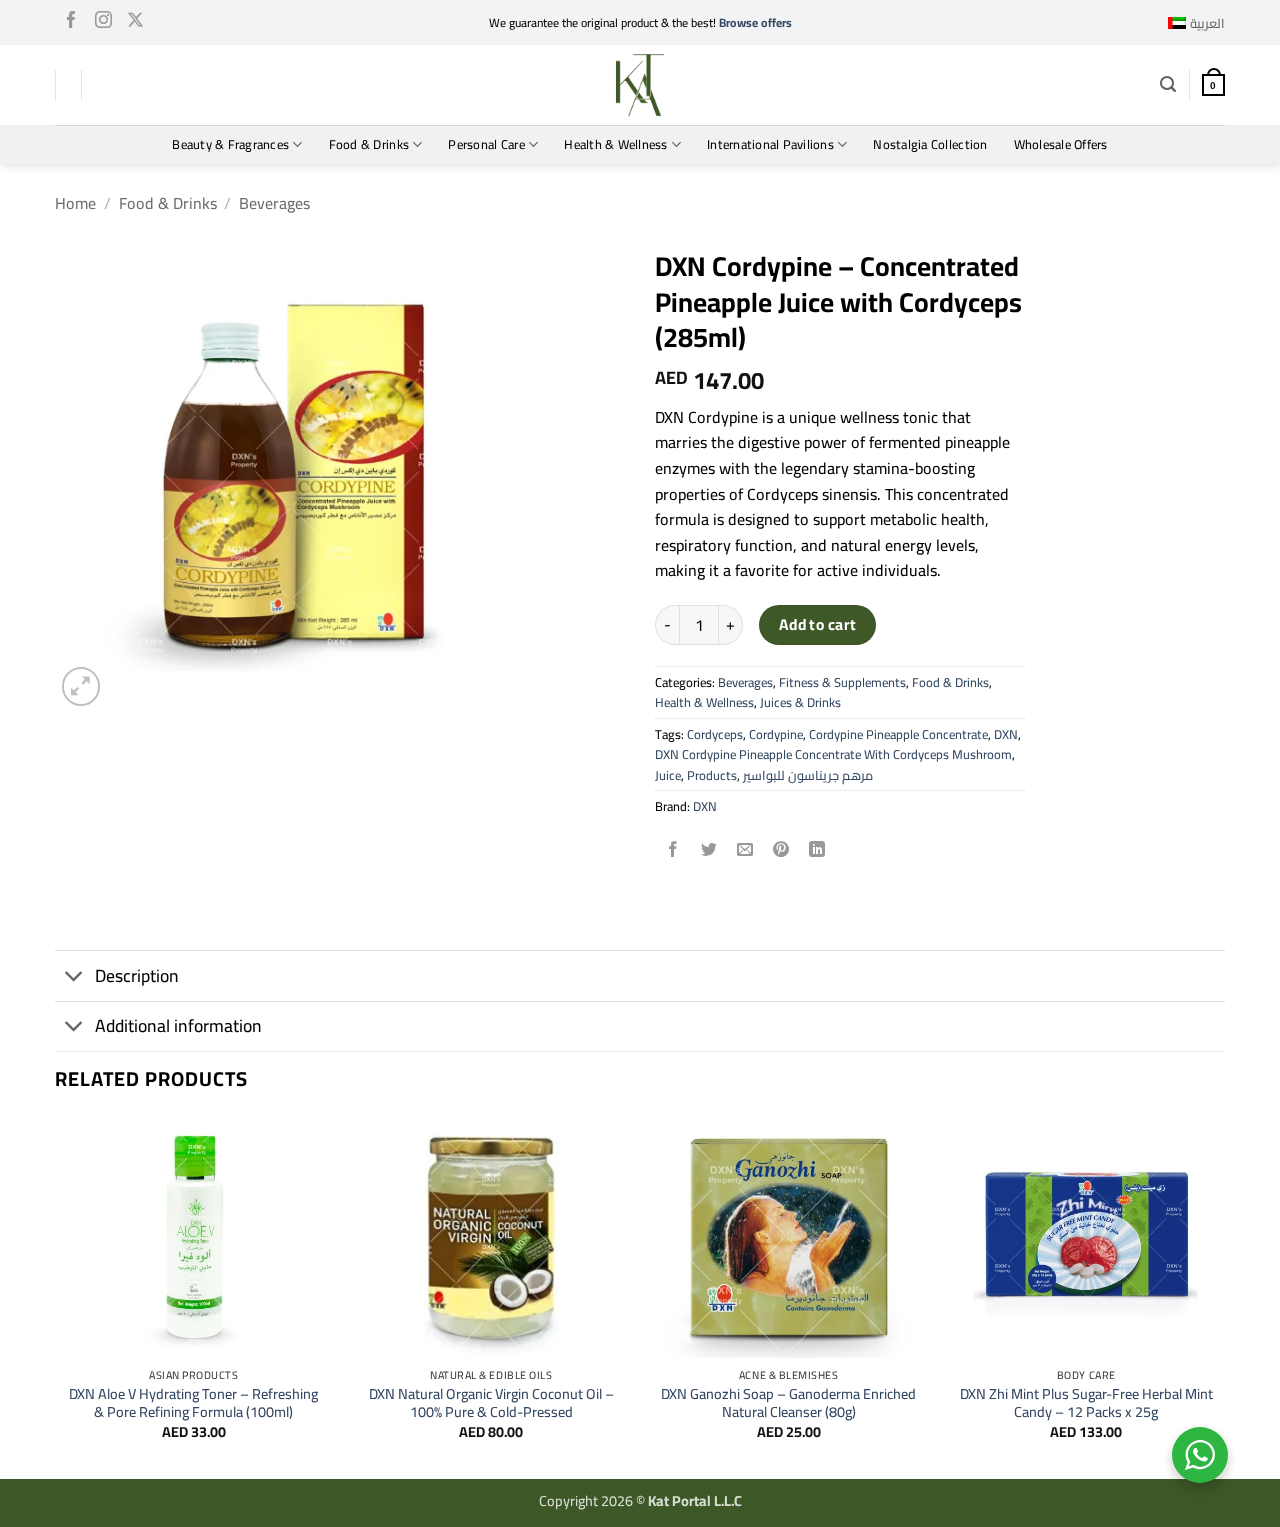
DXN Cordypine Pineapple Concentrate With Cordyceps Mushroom (833, 754)
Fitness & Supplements (842, 682)
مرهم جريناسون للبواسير (808, 775)
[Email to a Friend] (745, 850)
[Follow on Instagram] (103, 23)
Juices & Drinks (800, 702)
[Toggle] (74, 978)
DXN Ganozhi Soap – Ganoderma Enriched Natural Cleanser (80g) (788, 1403)
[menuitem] (1196, 23)
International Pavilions (770, 144)
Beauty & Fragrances (230, 144)
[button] (1168, 84)
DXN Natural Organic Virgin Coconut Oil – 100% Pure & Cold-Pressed (491, 1403)
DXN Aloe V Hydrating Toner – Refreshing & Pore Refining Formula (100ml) (193, 1403)
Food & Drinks (369, 144)
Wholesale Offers (1061, 144)
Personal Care (486, 144)
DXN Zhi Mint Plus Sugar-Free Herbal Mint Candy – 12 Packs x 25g (1086, 1403)
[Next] (1224, 1295)
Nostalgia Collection (930, 144)
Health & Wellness (615, 144)
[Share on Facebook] (673, 850)
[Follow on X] (135, 23)
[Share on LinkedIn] (817, 850)
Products (712, 775)
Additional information (178, 1025)
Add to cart (818, 624)
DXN (1006, 734)
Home (75, 203)
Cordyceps (715, 734)
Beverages (274, 203)
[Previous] (56, 1295)
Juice (668, 775)
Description (137, 975)
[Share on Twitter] (709, 850)
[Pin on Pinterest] (781, 850)
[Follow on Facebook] (71, 23)
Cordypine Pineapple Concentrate (898, 734)
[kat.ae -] (640, 85)
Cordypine (776, 734)
